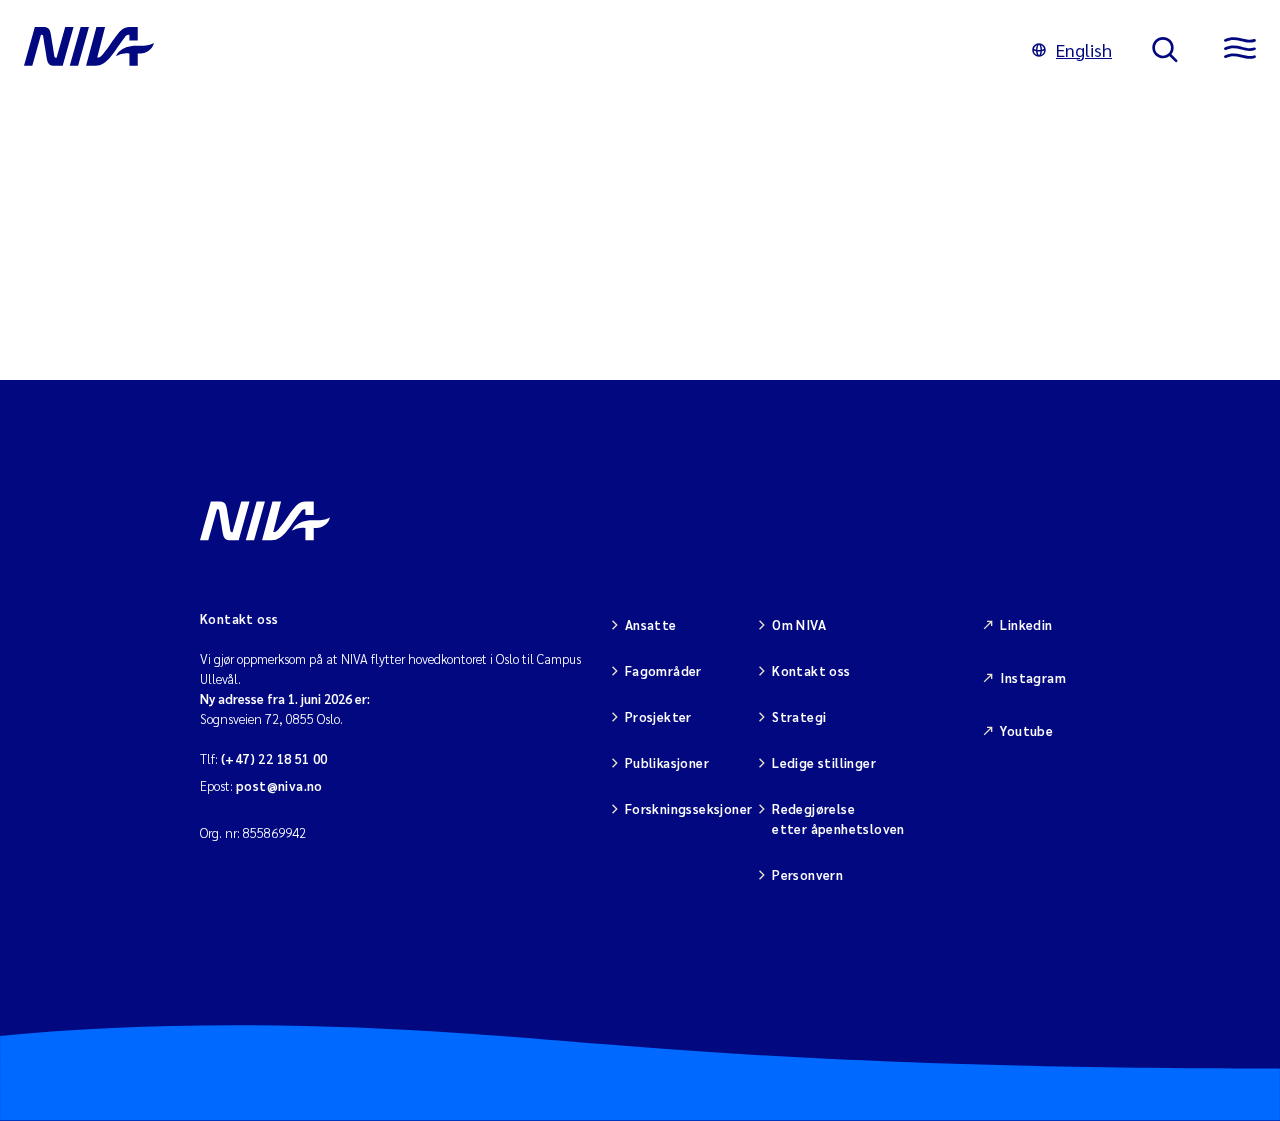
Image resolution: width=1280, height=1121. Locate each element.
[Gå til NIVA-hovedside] (508, 50)
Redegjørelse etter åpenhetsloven (838, 818)
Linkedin (1026, 624)
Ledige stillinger (824, 762)
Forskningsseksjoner (688, 808)
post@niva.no (279, 785)
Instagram (1033, 677)
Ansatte (651, 624)
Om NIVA (799, 624)
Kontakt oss (811, 670)
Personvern (807, 874)
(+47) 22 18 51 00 (274, 758)
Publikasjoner (667, 762)
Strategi (799, 716)
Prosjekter (658, 716)
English (1084, 49)
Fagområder (663, 670)
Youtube (1026, 730)
